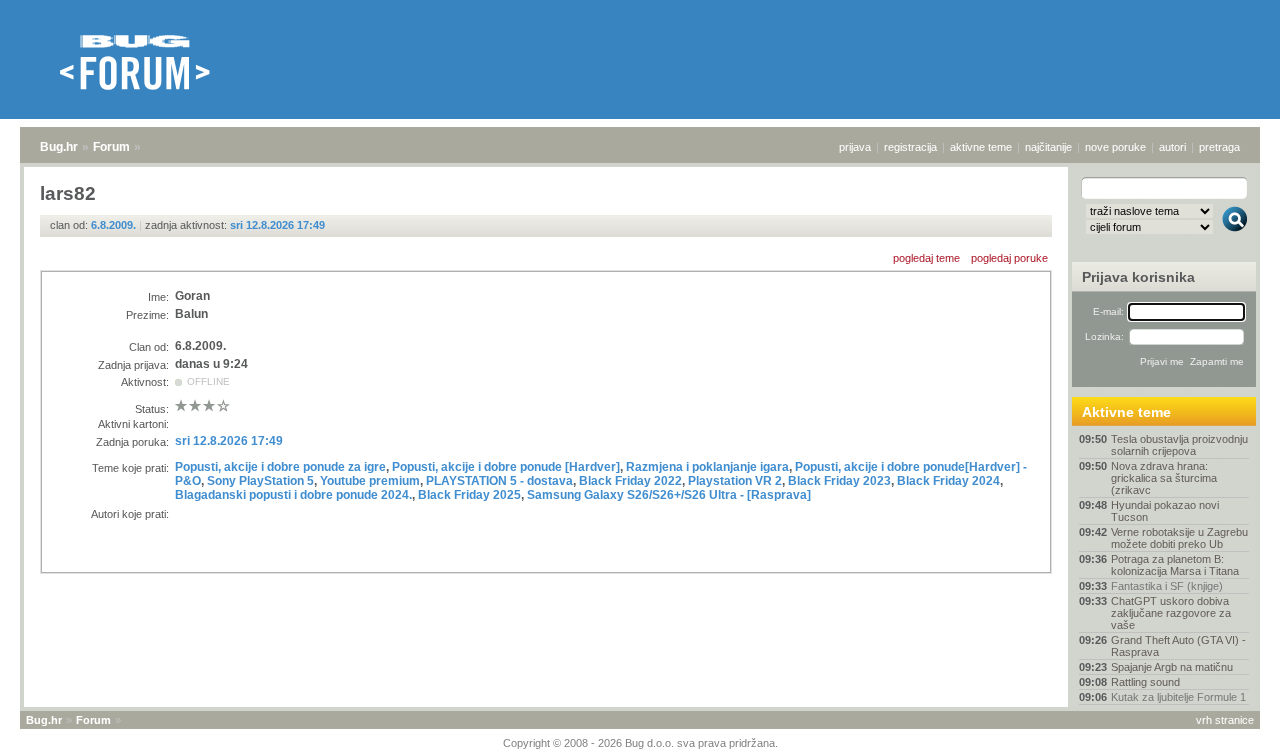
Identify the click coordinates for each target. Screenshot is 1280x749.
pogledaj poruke (1009, 258)
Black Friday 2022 (630, 481)
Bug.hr (59, 147)
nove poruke (1115, 147)
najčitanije (1048, 147)
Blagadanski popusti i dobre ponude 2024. (293, 495)
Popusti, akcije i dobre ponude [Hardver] (506, 467)
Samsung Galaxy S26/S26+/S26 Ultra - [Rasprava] (669, 495)
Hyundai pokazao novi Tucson (1165, 511)
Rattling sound (1145, 682)
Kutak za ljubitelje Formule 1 (1178, 697)
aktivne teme (981, 147)
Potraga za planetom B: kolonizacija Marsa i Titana (1175, 565)
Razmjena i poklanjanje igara (707, 467)
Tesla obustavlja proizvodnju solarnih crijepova (1179, 445)
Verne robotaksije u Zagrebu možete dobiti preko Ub (1179, 538)
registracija (910, 147)
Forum (111, 147)
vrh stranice (1225, 720)
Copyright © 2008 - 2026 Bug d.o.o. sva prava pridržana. (640, 743)
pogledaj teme (926, 258)
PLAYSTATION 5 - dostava (499, 481)
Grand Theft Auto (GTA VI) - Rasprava (1178, 646)
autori (1172, 147)
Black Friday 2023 (839, 481)
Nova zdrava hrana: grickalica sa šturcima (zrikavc (1164, 478)
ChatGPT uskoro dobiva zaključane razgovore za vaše (1171, 613)
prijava (855, 147)
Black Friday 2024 (948, 481)
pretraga (1219, 147)
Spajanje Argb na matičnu (1172, 667)
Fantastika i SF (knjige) (1167, 586)
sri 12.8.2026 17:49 (277, 225)
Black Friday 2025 (469, 495)
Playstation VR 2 (735, 481)
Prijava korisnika (1138, 277)
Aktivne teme (1126, 412)
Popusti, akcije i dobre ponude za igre (280, 467)
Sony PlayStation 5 (260, 481)
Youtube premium (370, 481)
